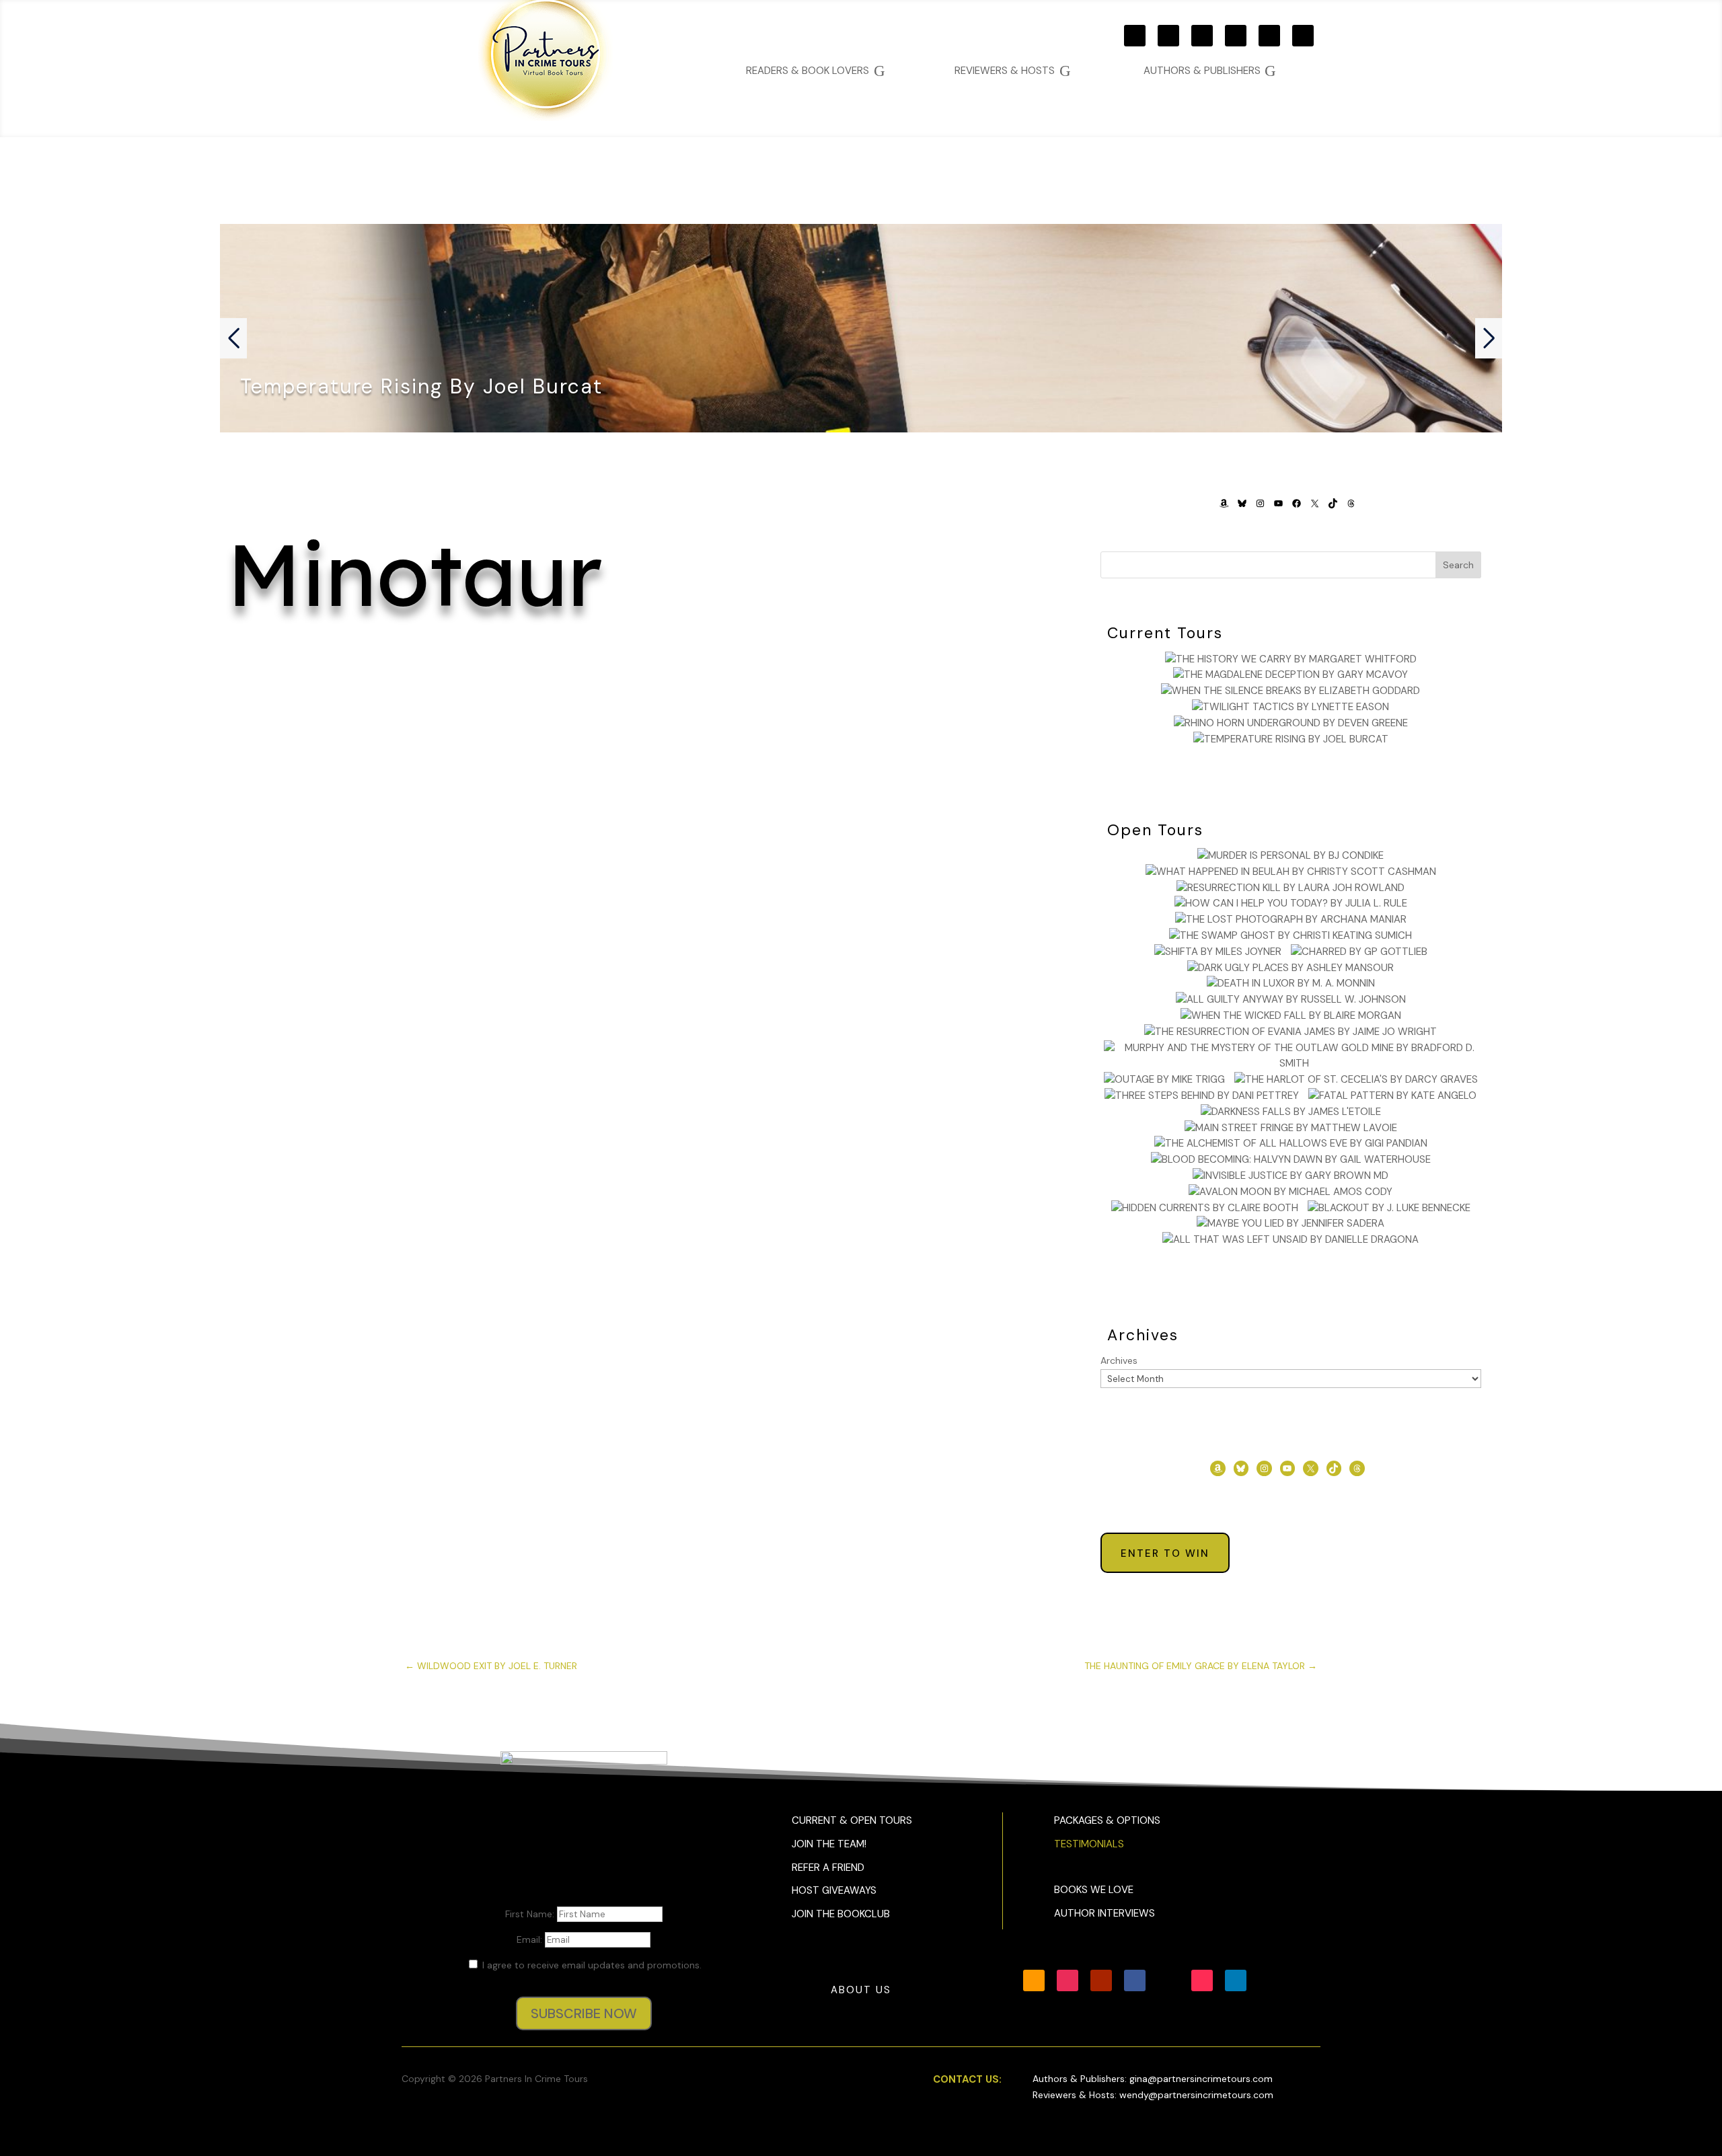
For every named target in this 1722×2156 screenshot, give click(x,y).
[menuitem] (1210, 71)
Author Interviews (1105, 1913)
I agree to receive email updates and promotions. (591, 1965)
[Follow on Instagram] (1168, 36)
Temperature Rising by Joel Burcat (421, 386)
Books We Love (1094, 1890)
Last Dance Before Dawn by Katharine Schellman (639, 732)
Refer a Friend (828, 1868)
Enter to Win (1165, 1553)
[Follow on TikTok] (1303, 36)
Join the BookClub (841, 1914)
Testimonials (1089, 1844)
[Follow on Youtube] (1202, 36)
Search (1458, 565)
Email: (531, 1939)
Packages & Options (1107, 1820)
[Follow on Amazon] (1135, 36)
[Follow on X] (1269, 36)
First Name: (531, 1914)
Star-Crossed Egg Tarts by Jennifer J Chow (639, 872)
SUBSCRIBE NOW (584, 2013)
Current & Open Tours (852, 1820)
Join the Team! (829, 1844)
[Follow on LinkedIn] (1236, 1980)
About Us (861, 1990)
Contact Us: (967, 2079)
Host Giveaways (834, 1890)
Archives (1119, 1360)
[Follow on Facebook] (1236, 36)
